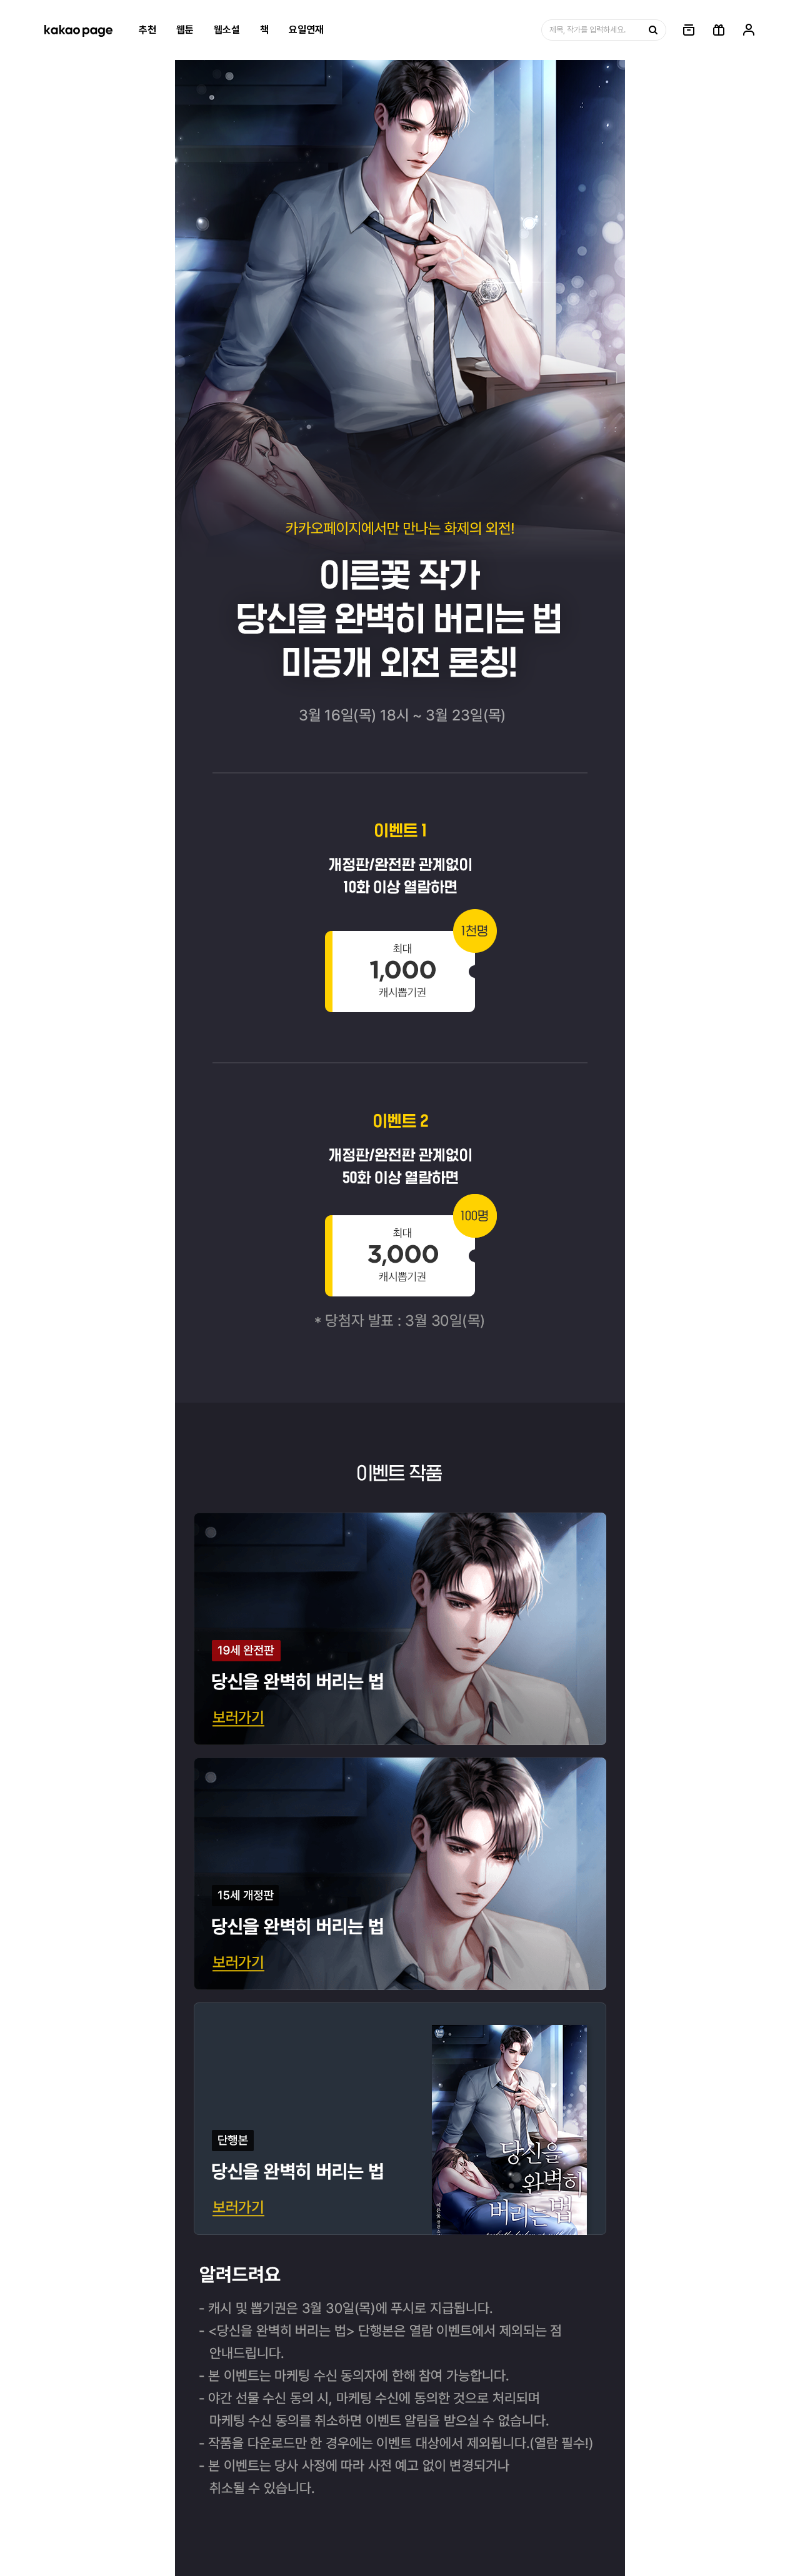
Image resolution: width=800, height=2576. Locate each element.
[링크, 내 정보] (749, 30)
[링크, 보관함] (689, 30)
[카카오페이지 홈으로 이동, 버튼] (78, 30)
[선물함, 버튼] (719, 30)
